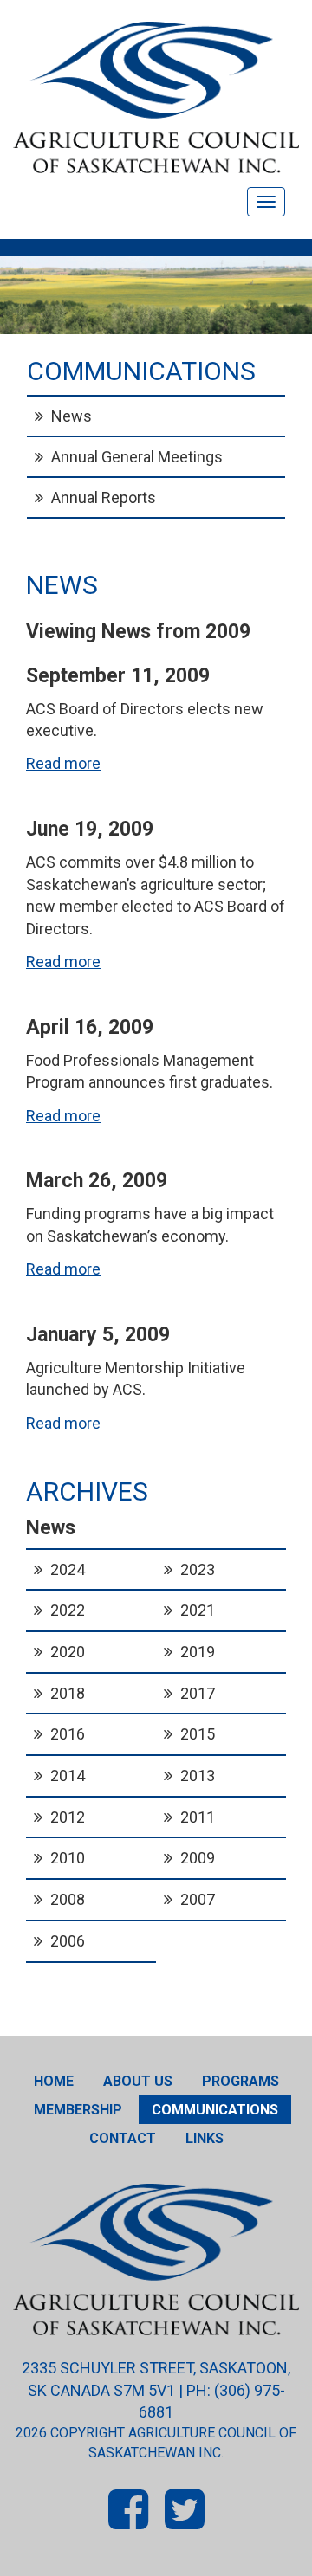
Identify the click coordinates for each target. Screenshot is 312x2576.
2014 (68, 1775)
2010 (68, 1858)
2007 (198, 1899)
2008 (68, 1899)
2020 (68, 1652)
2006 (68, 1941)
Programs (240, 2081)
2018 (68, 1693)
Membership (78, 2110)
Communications (215, 2110)
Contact (123, 2138)
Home (54, 2081)
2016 (68, 1734)
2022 (68, 1610)
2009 (198, 1858)
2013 (198, 1775)
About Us (138, 2081)
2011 (198, 1817)
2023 (198, 1569)
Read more (63, 763)
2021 (198, 1610)
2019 (198, 1652)
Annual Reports (104, 497)
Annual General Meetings (137, 457)
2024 (68, 1569)
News (71, 416)
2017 (198, 1693)
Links (205, 2138)
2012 (68, 1817)
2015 (198, 1734)
